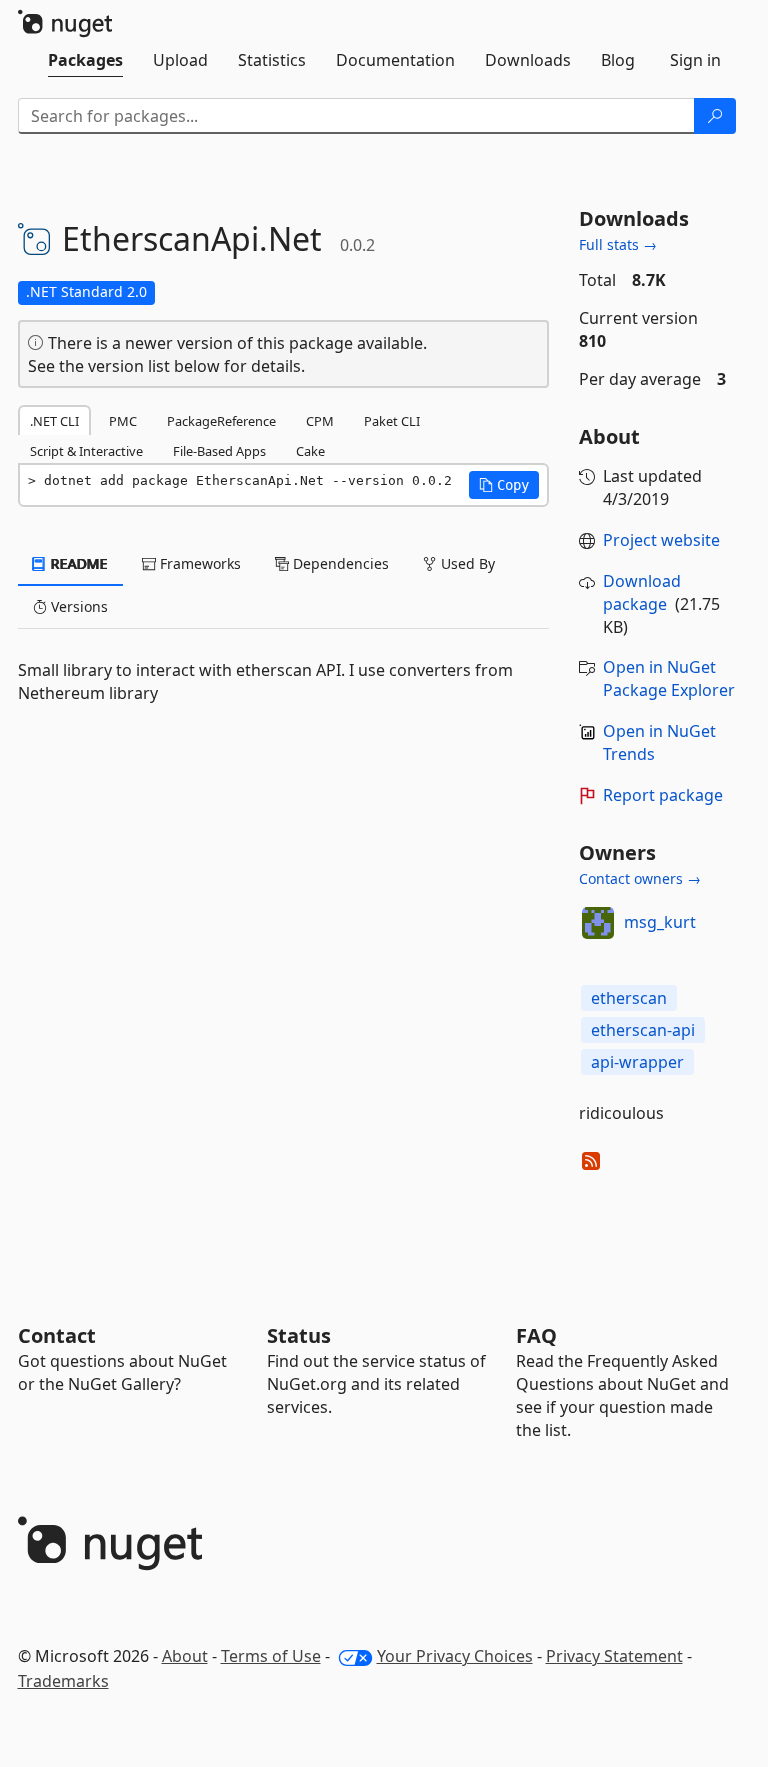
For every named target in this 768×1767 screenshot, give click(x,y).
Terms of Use (271, 1656)
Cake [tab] (310, 451)
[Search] (715, 116)
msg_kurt (660, 922)
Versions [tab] (77, 606)
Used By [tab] (466, 563)
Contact (57, 1335)
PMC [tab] (123, 421)
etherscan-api (643, 1030)
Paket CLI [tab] (392, 421)
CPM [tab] (320, 421)
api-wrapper (637, 1062)
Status (299, 1335)
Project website (661, 540)
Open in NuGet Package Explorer (669, 678)
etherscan (629, 998)
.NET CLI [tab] (54, 421)
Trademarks (63, 1681)
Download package (642, 592)
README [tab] (77, 563)
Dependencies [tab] (339, 563)
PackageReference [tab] (221, 421)
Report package (663, 795)
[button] (504, 485)
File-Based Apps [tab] (219, 451)
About (185, 1656)
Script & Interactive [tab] (86, 451)
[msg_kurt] (598, 923)
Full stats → (618, 244)
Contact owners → (640, 878)
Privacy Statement (614, 1656)
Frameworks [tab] (198, 563)
